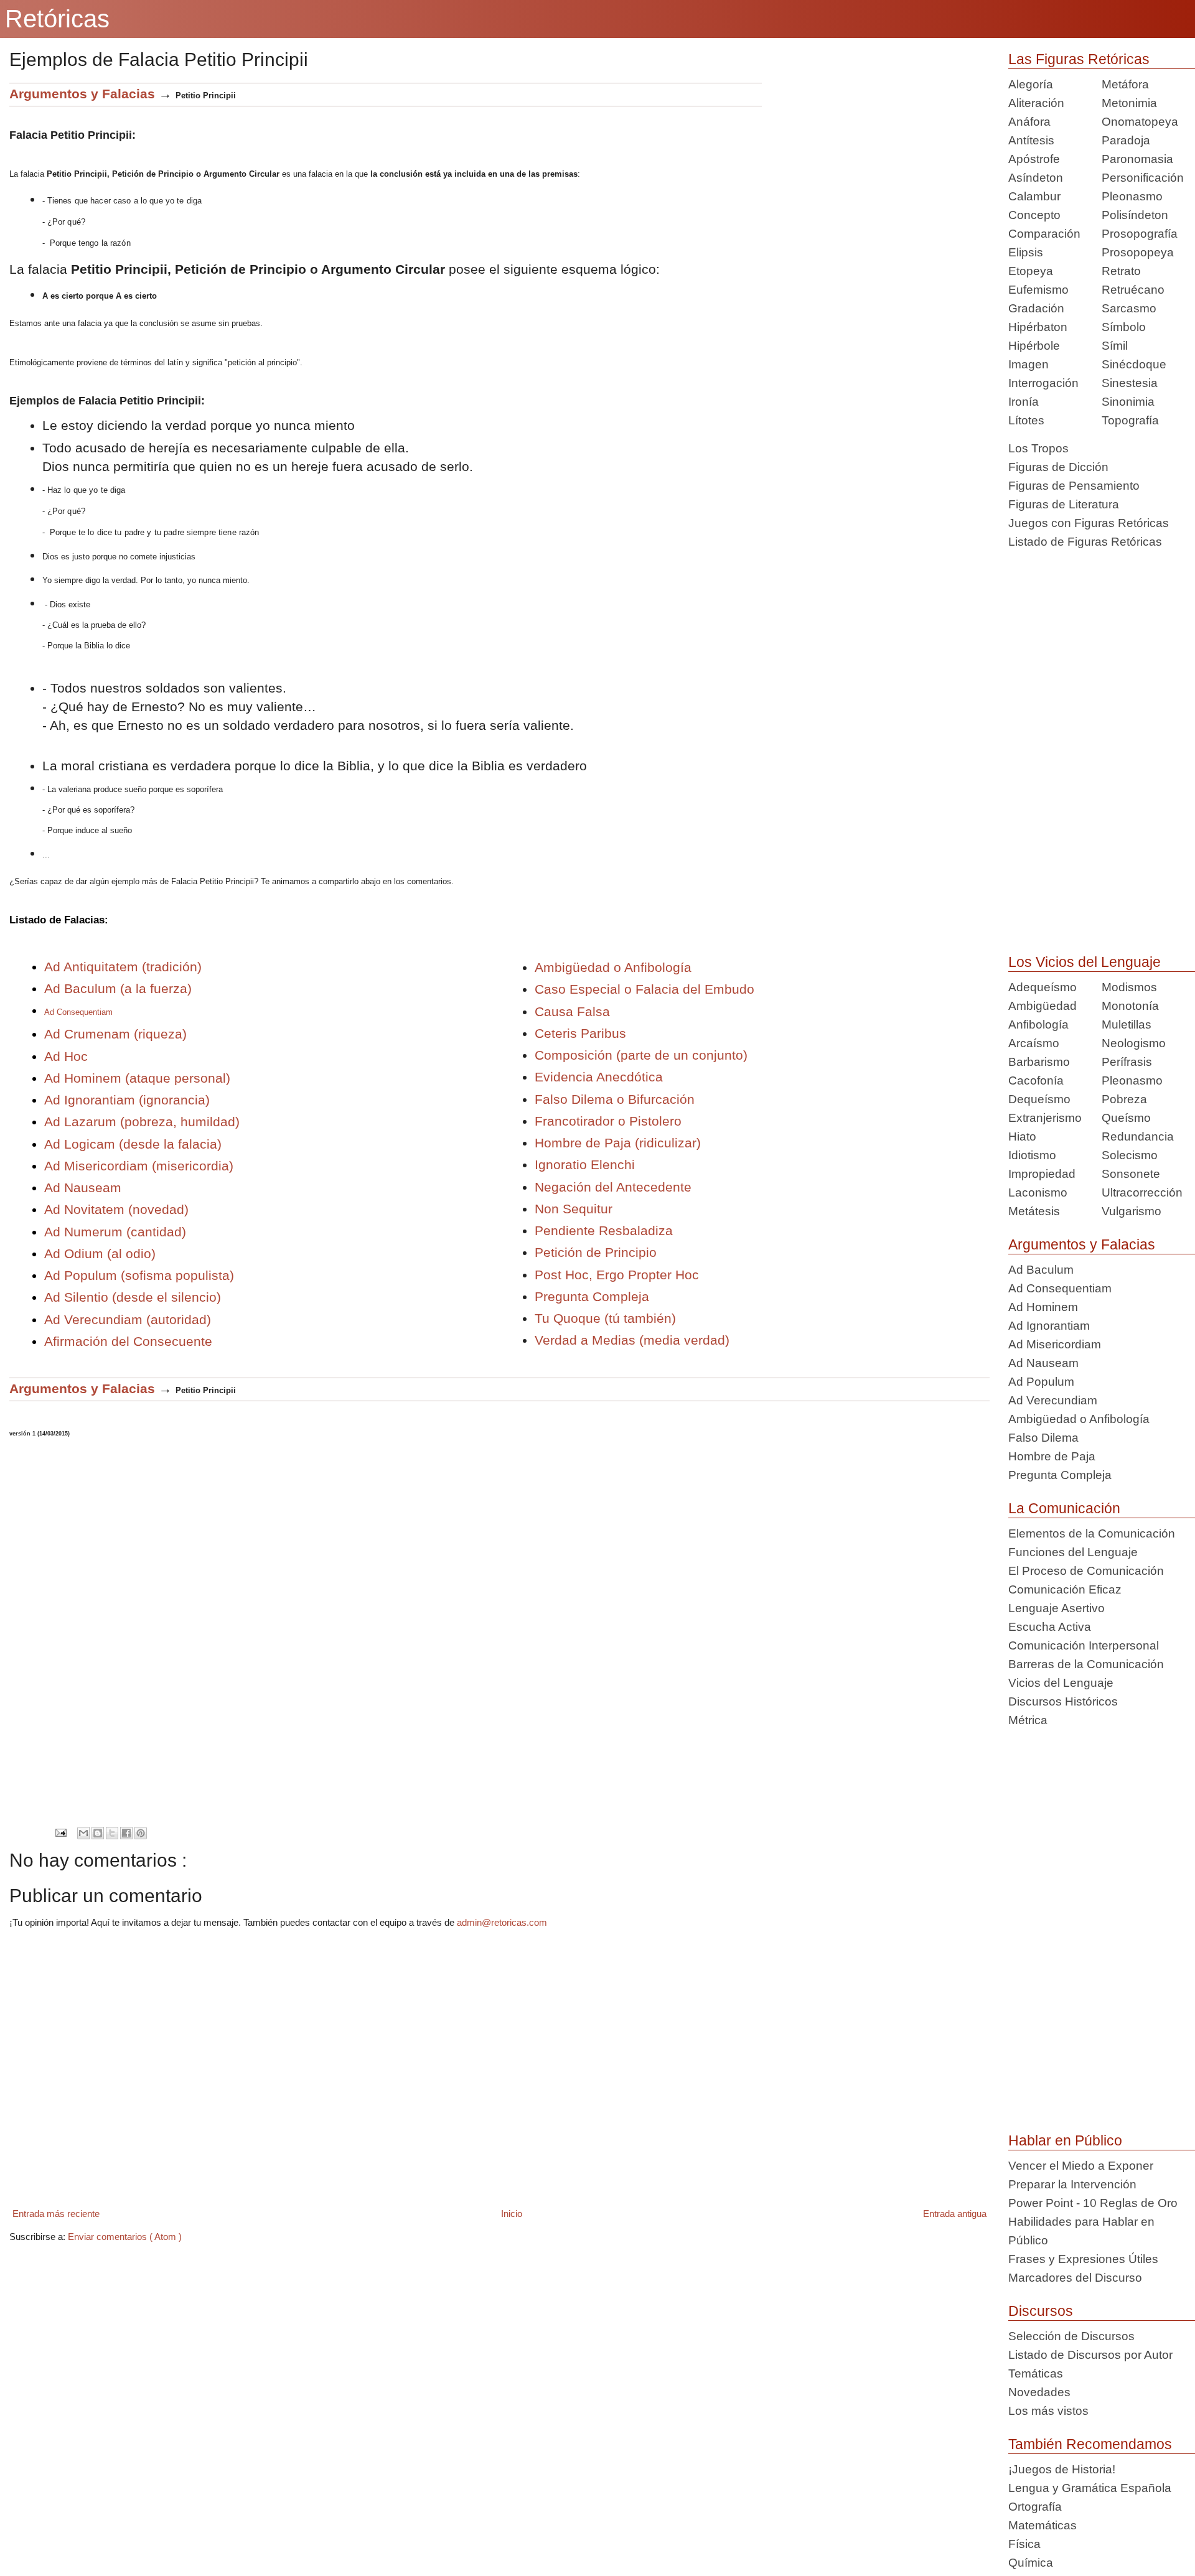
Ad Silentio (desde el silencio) (133, 1297)
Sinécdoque (1134, 364)
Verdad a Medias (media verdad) (632, 1340)
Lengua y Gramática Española (1090, 2488)
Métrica (1028, 1720)
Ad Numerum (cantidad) (115, 1232)
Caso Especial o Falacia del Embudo (644, 989)
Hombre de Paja (1052, 1456)
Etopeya (1031, 271)
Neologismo (1134, 1043)
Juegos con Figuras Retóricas (1089, 523)
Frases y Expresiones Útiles (1083, 2259)
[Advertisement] (876, 170)
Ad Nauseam (83, 1188)
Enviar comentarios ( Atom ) (125, 2237)
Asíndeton (1036, 178)
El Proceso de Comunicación (1086, 1571)
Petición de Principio (596, 1252)
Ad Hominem (1043, 1307)
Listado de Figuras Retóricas (1085, 542)
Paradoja (1126, 140)
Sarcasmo (1129, 308)
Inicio (512, 2214)
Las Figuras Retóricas (1079, 59)
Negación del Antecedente (613, 1187)
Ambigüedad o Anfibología (613, 967)
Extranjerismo (1045, 1118)
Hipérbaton (1038, 327)
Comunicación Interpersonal (1084, 1645)
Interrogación (1043, 383)
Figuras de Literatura (1064, 504)
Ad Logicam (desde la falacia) (133, 1144)
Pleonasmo (1132, 196)
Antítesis (1031, 140)
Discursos (1041, 2311)
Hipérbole (1034, 346)
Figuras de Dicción (1058, 467)
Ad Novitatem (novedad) (116, 1209)
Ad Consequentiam (1060, 1288)
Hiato (1022, 1136)
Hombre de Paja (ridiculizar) (618, 1143)
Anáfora (1029, 122)
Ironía (1024, 402)
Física (1024, 2544)
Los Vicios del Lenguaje (1085, 962)
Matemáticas (1043, 2525)
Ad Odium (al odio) (100, 1253)
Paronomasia (1137, 159)
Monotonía (1130, 1006)
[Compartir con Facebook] (126, 1833)
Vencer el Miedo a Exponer (1081, 2166)
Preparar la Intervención (1072, 2184)
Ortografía (1035, 2507)
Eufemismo (1038, 290)
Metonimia (1129, 103)
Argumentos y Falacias (1082, 1244)
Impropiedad (1042, 1174)
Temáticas (1036, 2373)
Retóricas (57, 19)
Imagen (1029, 364)
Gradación (1036, 308)
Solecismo (1130, 1155)
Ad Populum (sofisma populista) (139, 1275)
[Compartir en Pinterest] (141, 1833)
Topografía (1130, 420)
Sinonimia (1128, 402)
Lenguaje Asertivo (1057, 1608)
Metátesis (1034, 1211)
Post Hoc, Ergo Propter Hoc (617, 1275)
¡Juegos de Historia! (1062, 2469)
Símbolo (1124, 327)
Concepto (1034, 215)
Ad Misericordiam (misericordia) (141, 1166)
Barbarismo (1039, 1062)
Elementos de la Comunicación (1092, 1533)
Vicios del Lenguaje (1061, 1683)
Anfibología (1038, 1024)
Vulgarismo (1132, 1211)
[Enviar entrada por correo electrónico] (61, 1832)
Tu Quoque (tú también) (605, 1318)
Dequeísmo (1039, 1099)
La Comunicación (1064, 1508)
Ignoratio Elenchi (585, 1164)
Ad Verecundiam (1053, 1400)
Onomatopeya (1140, 122)
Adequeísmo (1043, 987)
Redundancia (1138, 1136)
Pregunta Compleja (592, 1296)
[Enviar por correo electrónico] (83, 1833)
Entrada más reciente (56, 2214)
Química (1031, 2563)
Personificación (1143, 178)
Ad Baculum (1041, 1270)
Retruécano (1133, 290)
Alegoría (1031, 84)
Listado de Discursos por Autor (1090, 2355)
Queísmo (1126, 1118)
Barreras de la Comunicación (1086, 1664)
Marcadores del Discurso (1075, 2278)
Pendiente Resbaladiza (604, 1230)
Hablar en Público (1065, 2140)
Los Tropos (1038, 448)
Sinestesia (1130, 383)
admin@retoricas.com (502, 1922)
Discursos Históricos (1063, 1701)
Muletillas (1127, 1024)
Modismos (1129, 987)
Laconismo (1038, 1192)
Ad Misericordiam (1055, 1344)
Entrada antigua (955, 2214)
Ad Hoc (66, 1056)
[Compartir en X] (112, 1833)
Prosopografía (1140, 234)
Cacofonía (1036, 1080)
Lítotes (1026, 420)
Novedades (1039, 2392)
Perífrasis (1127, 1062)
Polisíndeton (1135, 215)
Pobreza (1124, 1099)
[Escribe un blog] (98, 1833)
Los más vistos (1048, 2411)
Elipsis (1026, 252)
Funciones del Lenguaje (1073, 1552)
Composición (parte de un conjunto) (641, 1055)
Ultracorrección (1142, 1192)
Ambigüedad (1043, 1006)
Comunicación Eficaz (1065, 1589)
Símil (1115, 346)
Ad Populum (1041, 1382)
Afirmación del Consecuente (128, 1341)
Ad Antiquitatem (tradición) (123, 967)
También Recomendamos (1090, 2444)
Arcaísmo (1034, 1043)
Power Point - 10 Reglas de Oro (1093, 2203)
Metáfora (1125, 84)
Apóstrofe (1034, 159)
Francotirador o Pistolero (608, 1121)
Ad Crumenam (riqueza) (115, 1034)
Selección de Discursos (1071, 2336)
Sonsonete (1131, 1174)
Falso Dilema (1043, 1438)
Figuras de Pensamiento (1074, 486)
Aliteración (1036, 103)
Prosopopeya (1138, 252)
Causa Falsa (572, 1011)
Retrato (1121, 271)
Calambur (1034, 196)
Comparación (1044, 234)
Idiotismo (1032, 1155)
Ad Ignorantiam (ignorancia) (127, 1100)
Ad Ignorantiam (1049, 1326)
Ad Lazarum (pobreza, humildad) (142, 1122)
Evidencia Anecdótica (599, 1077)
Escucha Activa (1050, 1627)
